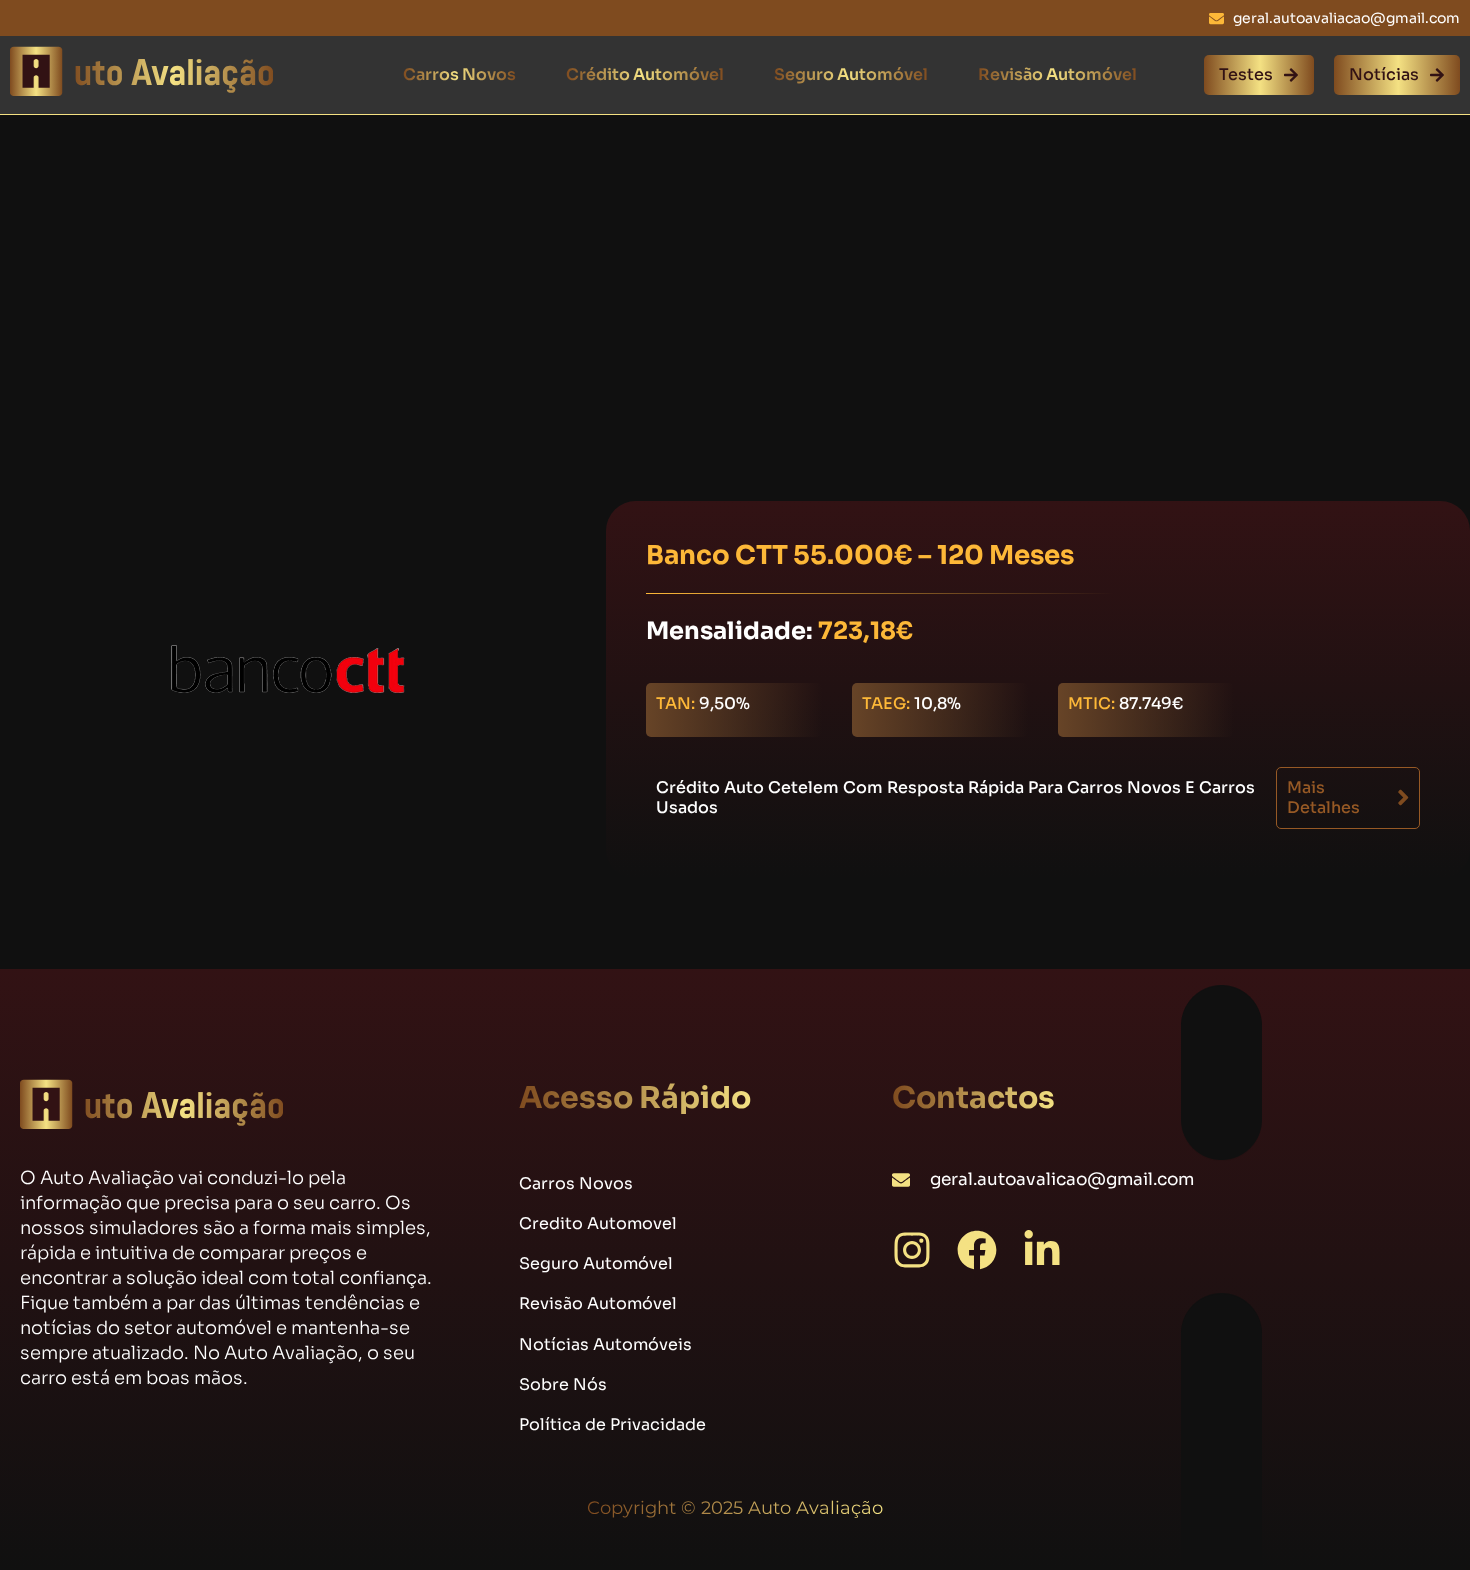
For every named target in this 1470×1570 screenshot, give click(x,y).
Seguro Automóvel (851, 74)
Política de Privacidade (612, 1424)
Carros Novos (459, 74)
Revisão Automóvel (1057, 74)
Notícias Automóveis (605, 1344)
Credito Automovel (598, 1223)
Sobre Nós (563, 1384)
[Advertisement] (735, 263)
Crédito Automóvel (645, 74)
